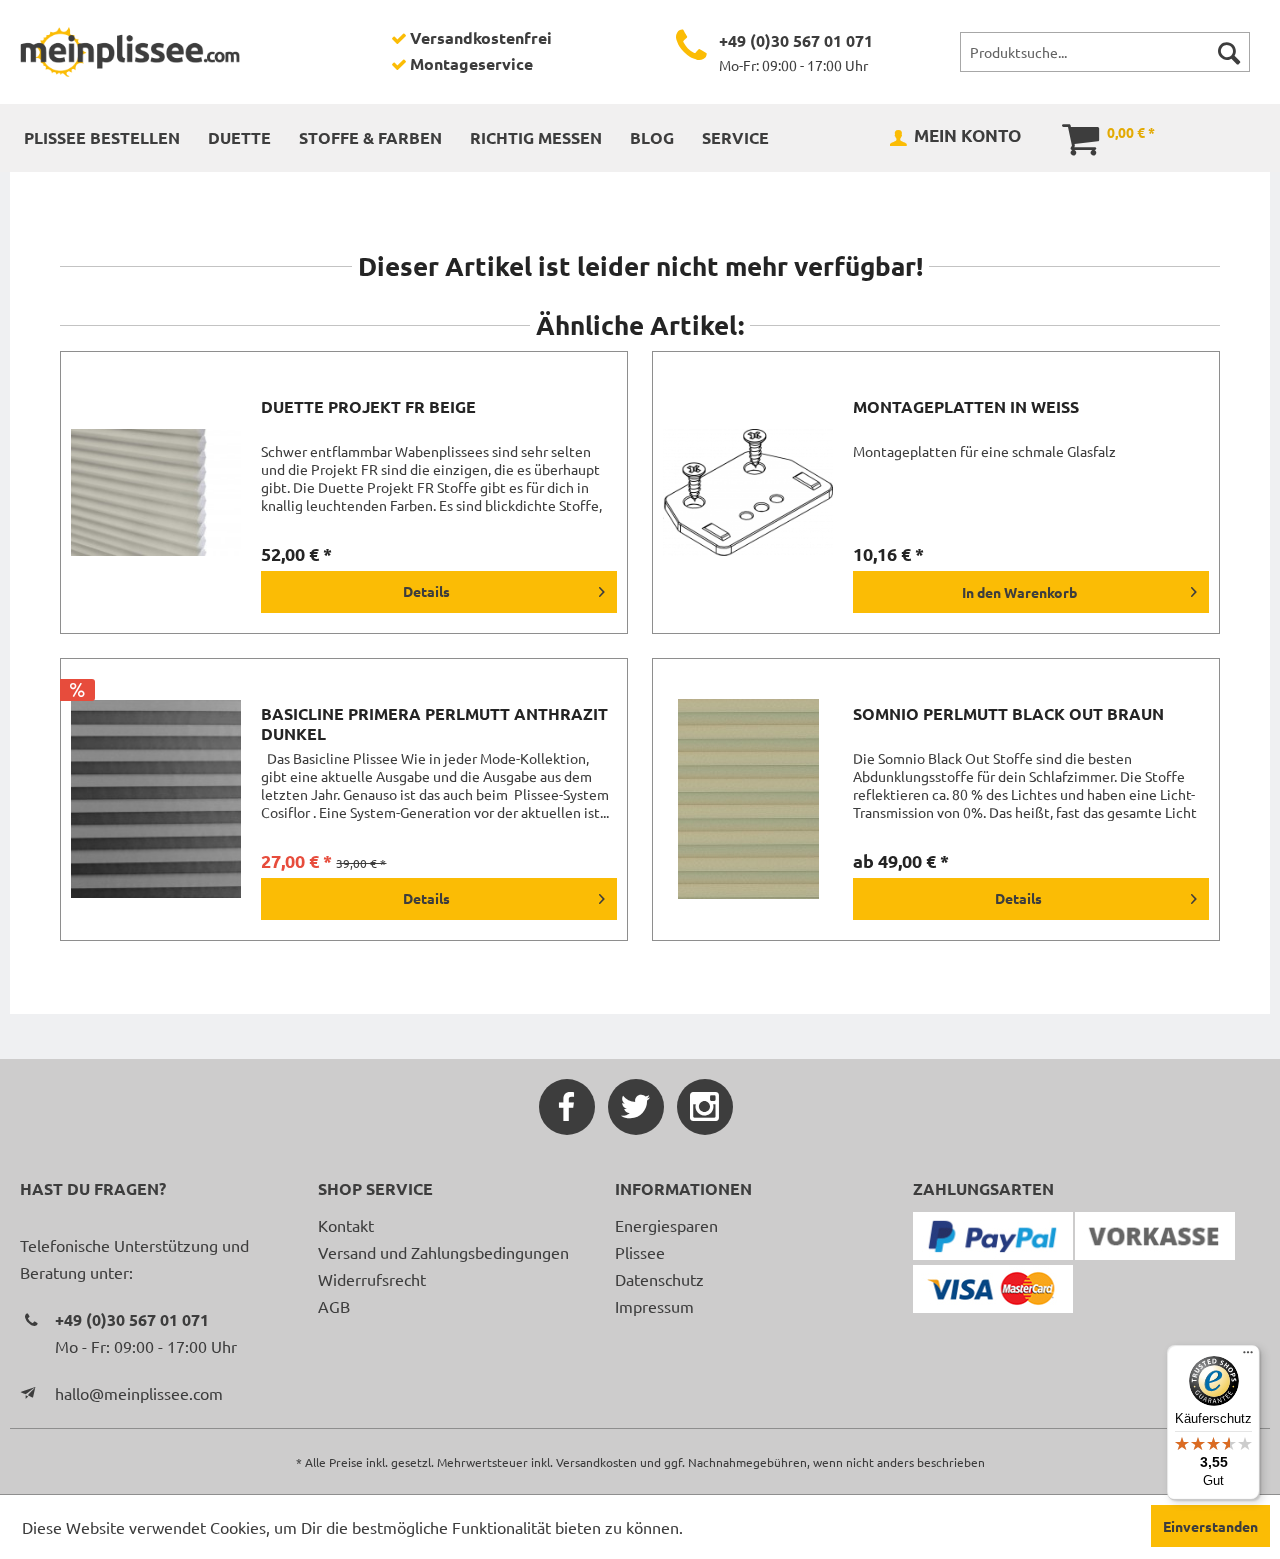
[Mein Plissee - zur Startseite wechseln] (130, 52)
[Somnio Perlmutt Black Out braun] (748, 799)
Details (426, 591)
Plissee (640, 1252)
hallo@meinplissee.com (139, 1393)
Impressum (654, 1306)
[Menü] (1248, 1357)
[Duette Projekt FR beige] (156, 492)
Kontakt (346, 1225)
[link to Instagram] (705, 1107)
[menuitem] (1105, 52)
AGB (334, 1306)
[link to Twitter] (636, 1107)
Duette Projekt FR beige (368, 407)
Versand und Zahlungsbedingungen (443, 1252)
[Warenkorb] (1067, 137)
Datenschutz (659, 1279)
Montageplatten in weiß (966, 407)
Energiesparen (666, 1225)
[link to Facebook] (567, 1107)
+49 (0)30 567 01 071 (796, 40)
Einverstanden (1210, 1526)
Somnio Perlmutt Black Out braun (1008, 714)
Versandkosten (596, 1462)
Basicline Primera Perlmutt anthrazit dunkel (434, 724)
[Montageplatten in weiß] (748, 492)
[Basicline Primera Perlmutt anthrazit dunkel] (156, 799)
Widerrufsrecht (372, 1279)
